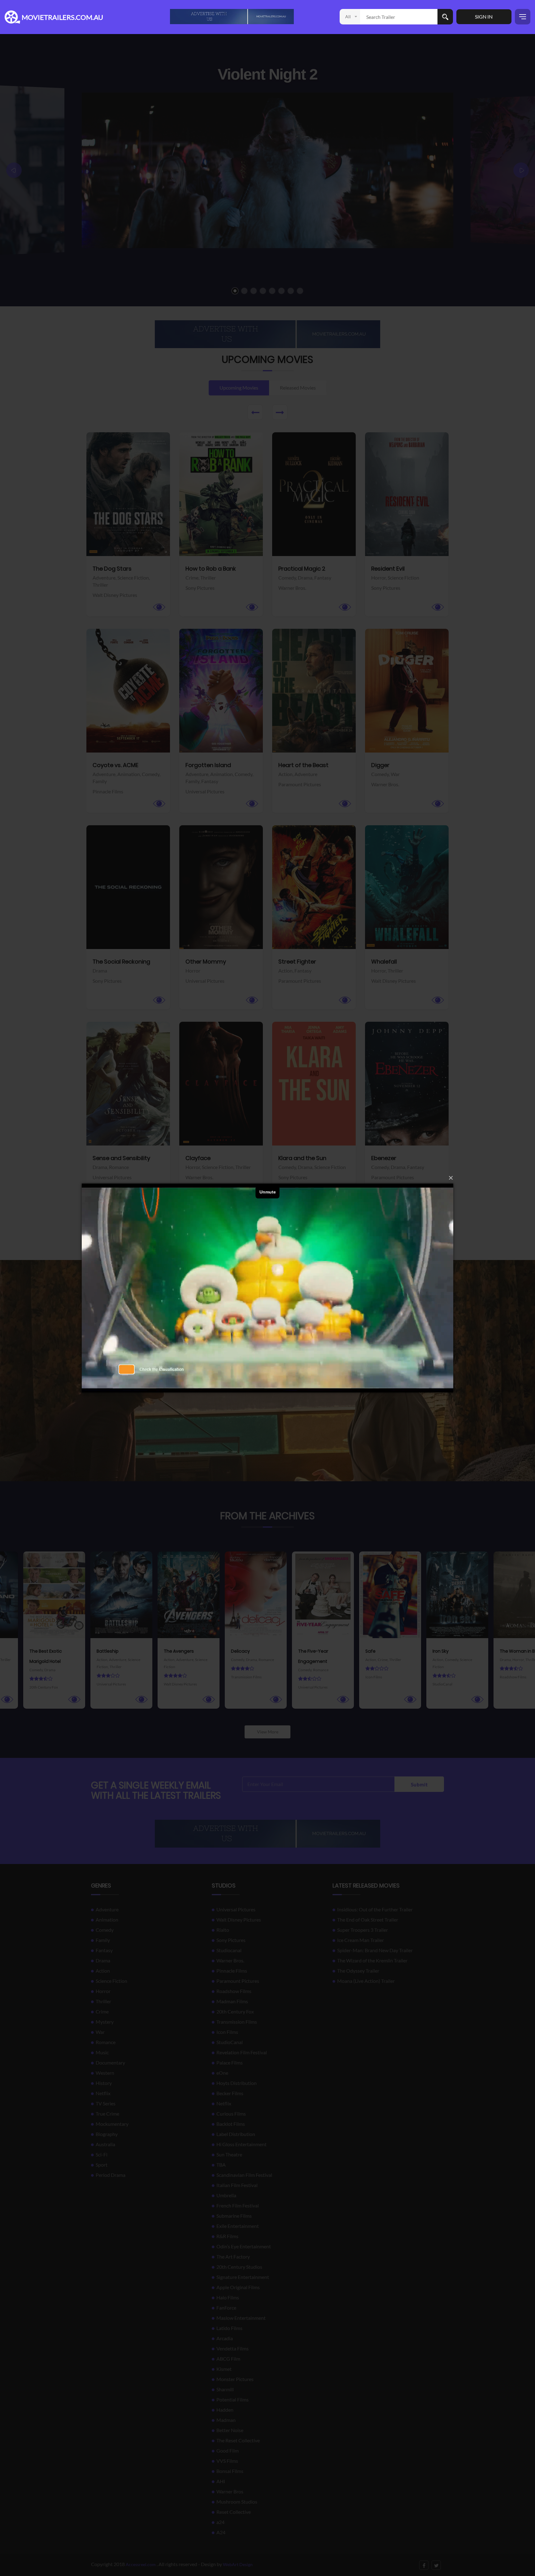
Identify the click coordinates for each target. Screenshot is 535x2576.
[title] (232, 16)
